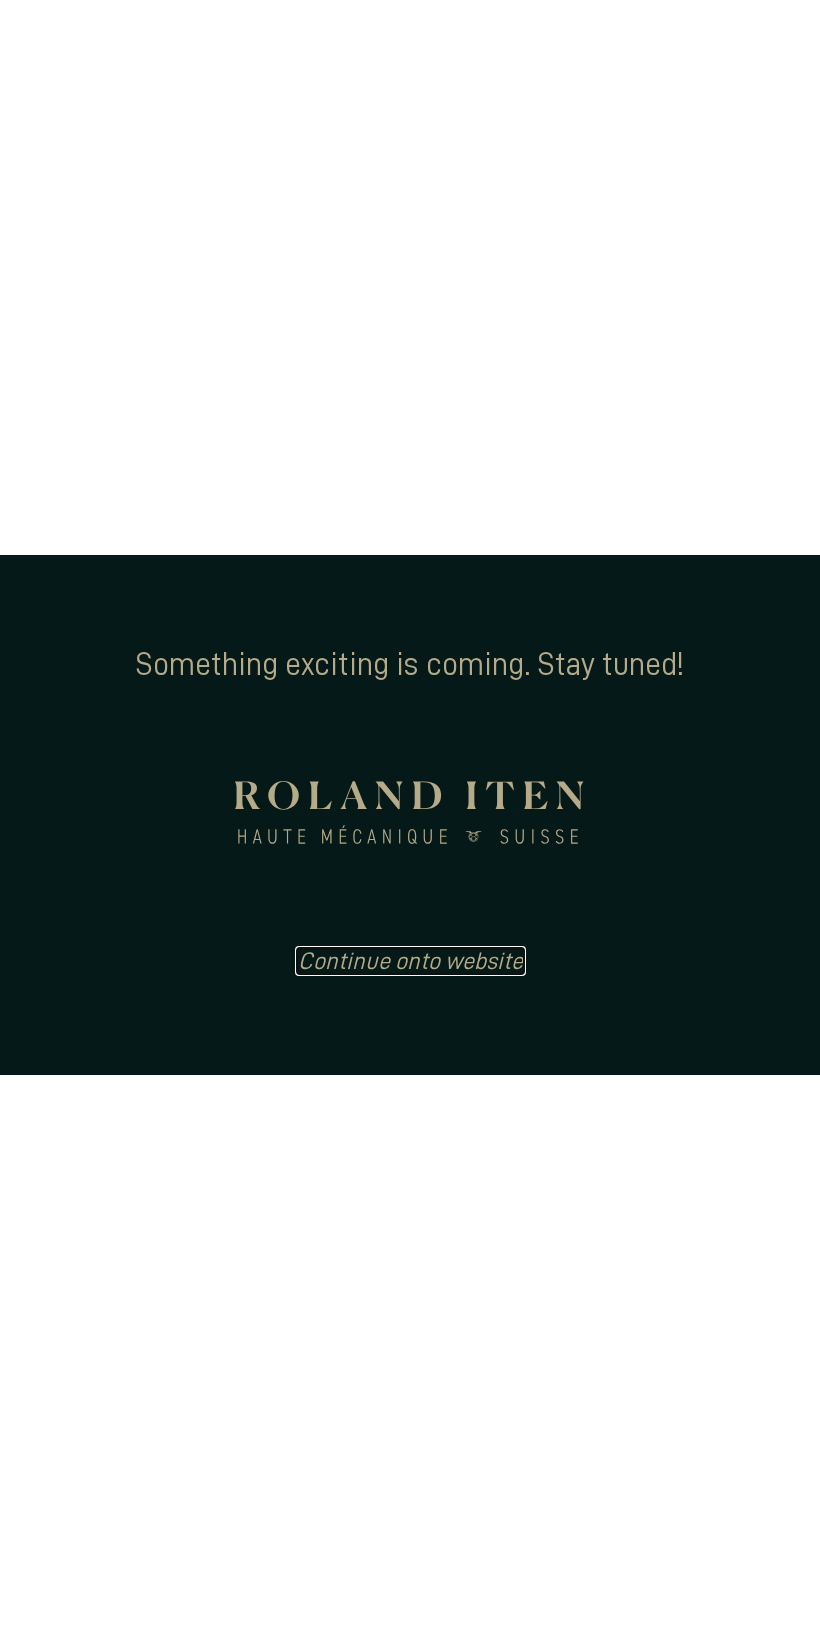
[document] (410, 814)
